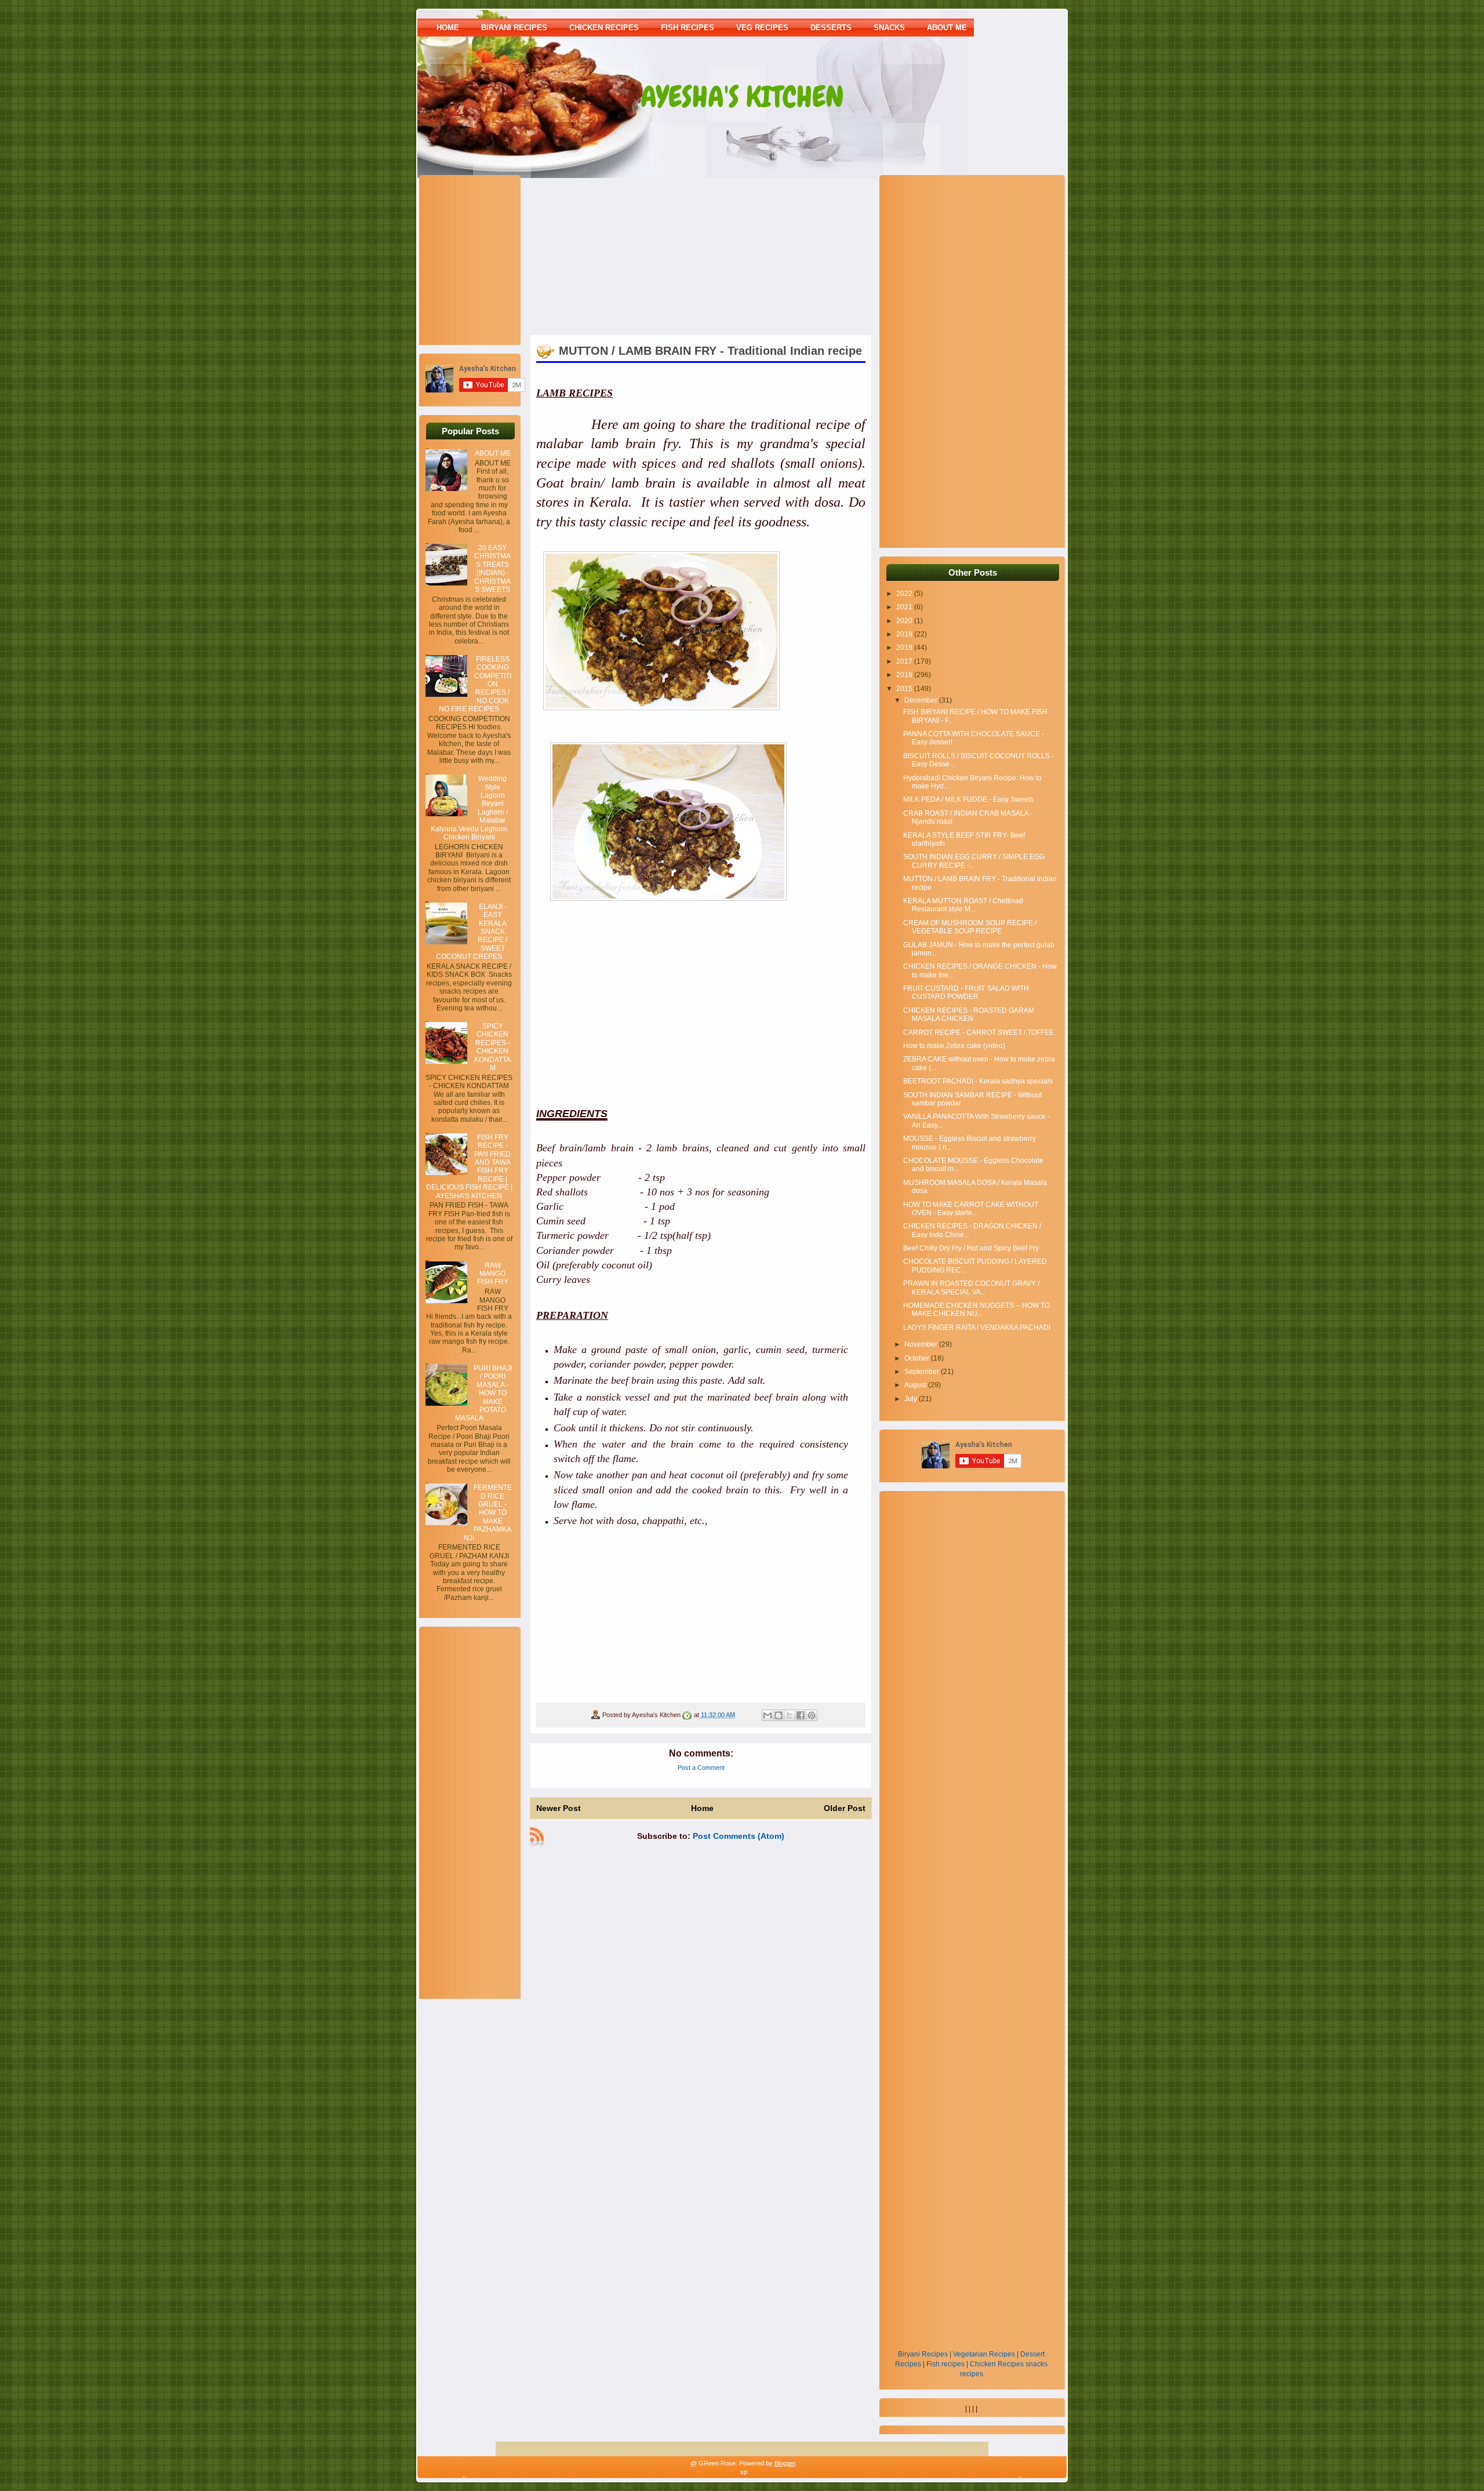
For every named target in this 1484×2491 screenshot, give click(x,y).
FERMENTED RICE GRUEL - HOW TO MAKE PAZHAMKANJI (488, 1512)
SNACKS (889, 28)
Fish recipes (945, 2364)
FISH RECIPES (688, 28)
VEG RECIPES (762, 28)
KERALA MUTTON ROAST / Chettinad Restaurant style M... (963, 905)
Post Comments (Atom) (739, 1836)
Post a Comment (701, 1768)
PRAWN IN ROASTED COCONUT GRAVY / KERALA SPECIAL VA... (971, 1288)
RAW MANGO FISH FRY (493, 1274)
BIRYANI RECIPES (514, 28)
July (912, 1399)
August (916, 1385)
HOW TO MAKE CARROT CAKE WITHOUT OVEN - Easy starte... (971, 1209)
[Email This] (768, 1715)
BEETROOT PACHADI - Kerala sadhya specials (978, 1081)
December (922, 700)
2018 (905, 648)
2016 (905, 675)
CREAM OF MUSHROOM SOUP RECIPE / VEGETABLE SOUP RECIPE (970, 927)
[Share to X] (790, 1715)
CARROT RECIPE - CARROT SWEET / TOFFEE (979, 1032)
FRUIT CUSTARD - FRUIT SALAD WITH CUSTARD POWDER (966, 992)
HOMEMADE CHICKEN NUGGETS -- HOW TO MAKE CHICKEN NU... (976, 1310)
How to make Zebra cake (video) (954, 1046)
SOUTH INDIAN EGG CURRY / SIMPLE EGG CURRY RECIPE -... (974, 861)
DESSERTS (831, 28)
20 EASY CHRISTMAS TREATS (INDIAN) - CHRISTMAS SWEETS (492, 569)
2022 (905, 594)
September (923, 1372)
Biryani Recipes (923, 2354)
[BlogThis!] (779, 1715)
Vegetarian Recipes (984, 2354)
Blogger (785, 2463)
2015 (905, 689)
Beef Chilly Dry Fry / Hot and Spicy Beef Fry (971, 1248)
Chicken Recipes (997, 2364)
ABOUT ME (947, 28)
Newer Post (559, 1808)
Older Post (845, 1808)
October (918, 1358)
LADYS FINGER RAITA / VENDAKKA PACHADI (977, 1328)
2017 (905, 661)
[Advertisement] (498, 259)
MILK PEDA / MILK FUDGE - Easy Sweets (968, 799)
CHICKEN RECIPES (604, 28)
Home (448, 28)
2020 (905, 621)
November (922, 1344)
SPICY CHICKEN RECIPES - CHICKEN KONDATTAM (492, 1047)
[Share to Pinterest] (812, 1715)
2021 (905, 607)
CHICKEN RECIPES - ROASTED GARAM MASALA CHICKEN (969, 1014)
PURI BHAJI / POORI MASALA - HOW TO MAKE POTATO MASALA (483, 1393)
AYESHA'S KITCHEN (742, 97)
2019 (905, 634)
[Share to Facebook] (801, 1715)
